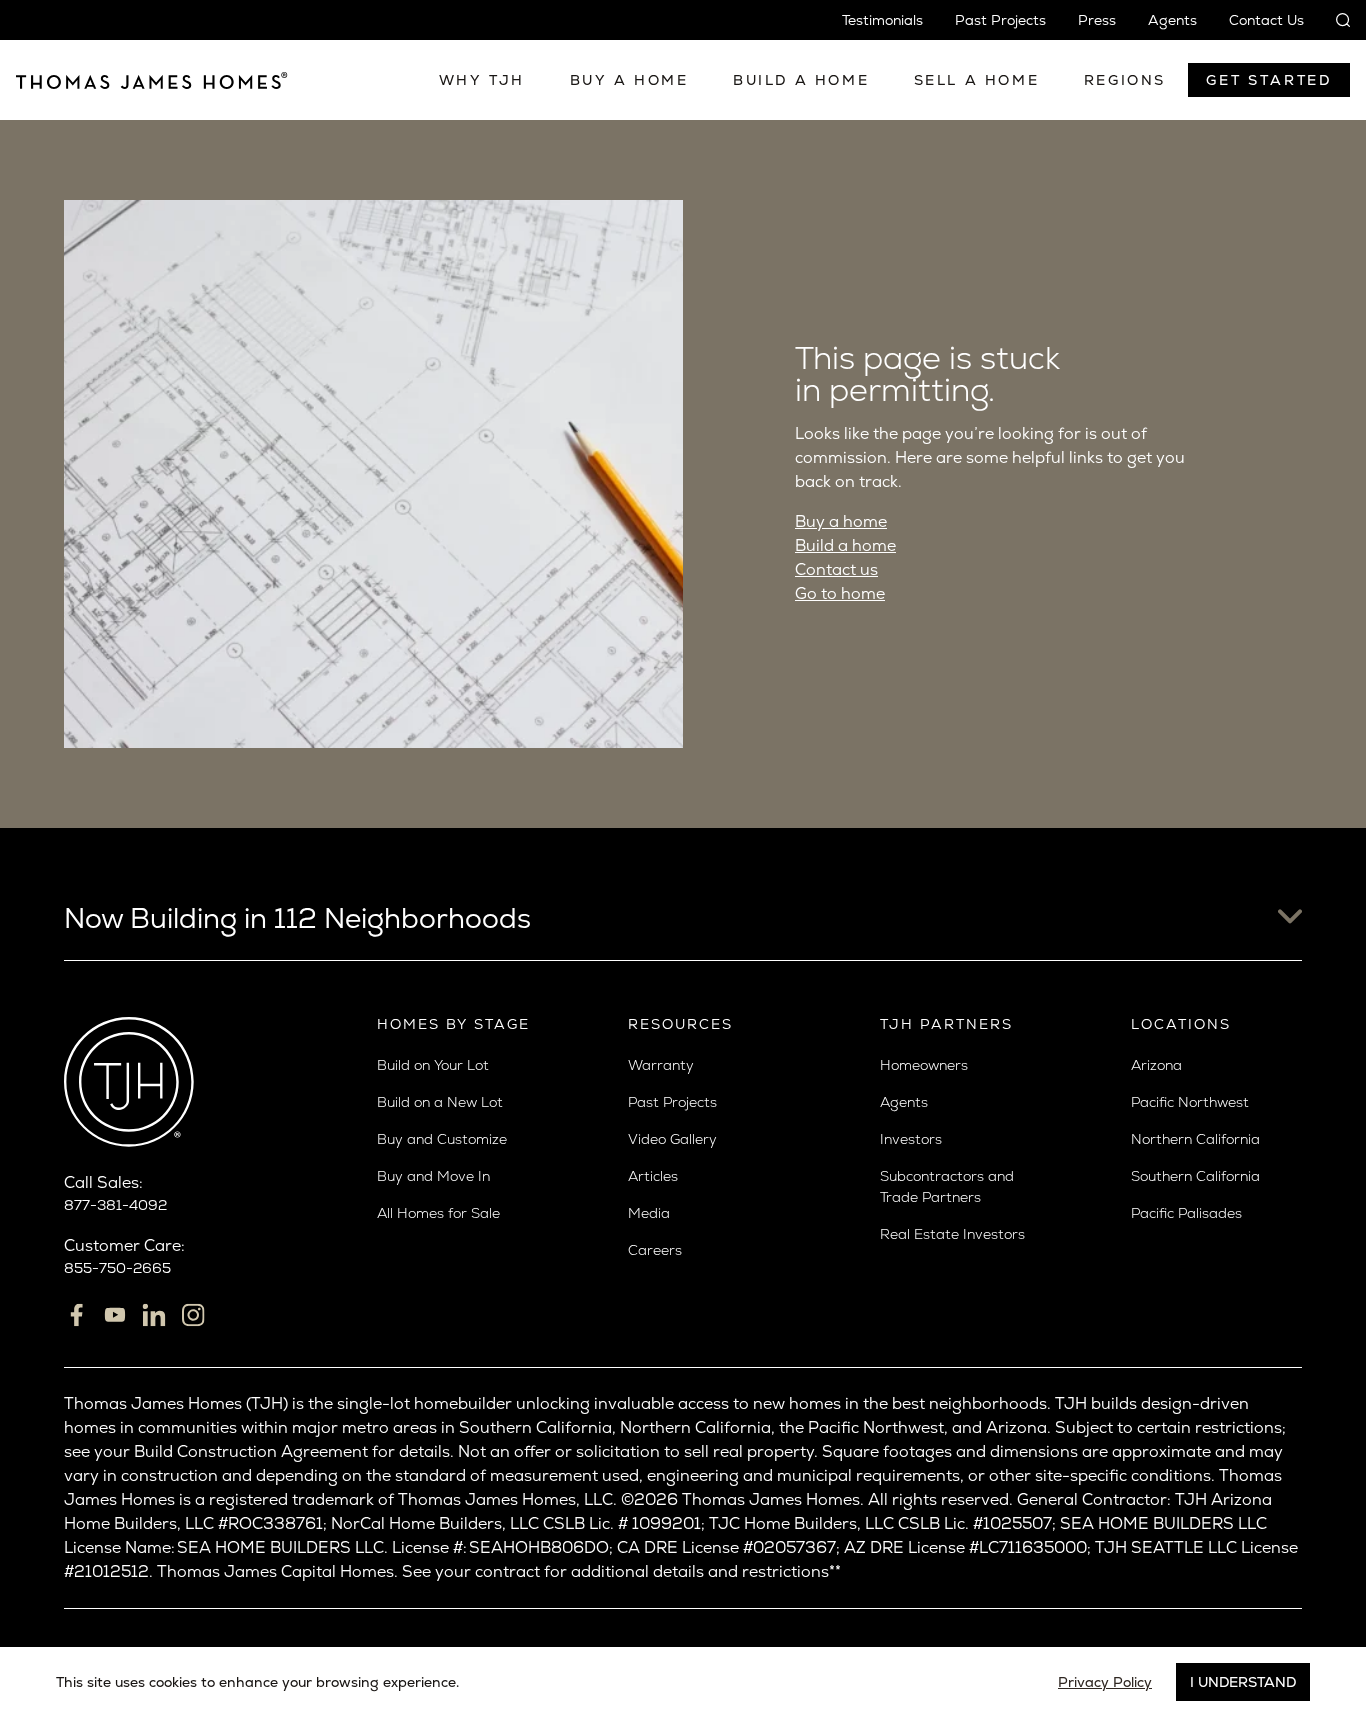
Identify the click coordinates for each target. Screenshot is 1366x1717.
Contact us (836, 569)
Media (649, 1213)
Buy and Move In (433, 1176)
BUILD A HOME (801, 80)
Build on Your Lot (433, 1065)
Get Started (1269, 80)
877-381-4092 (115, 1205)
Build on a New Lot (440, 1102)
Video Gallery (672, 1139)
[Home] (152, 80)
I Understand (1243, 1682)
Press (1097, 20)
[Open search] (1335, 20)
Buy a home (841, 521)
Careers (655, 1250)
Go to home (840, 593)
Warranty (661, 1065)
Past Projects (1000, 20)
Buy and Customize (442, 1139)
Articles (653, 1176)
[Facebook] (76, 1315)
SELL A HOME (977, 80)
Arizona (1156, 1065)
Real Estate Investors (952, 1234)
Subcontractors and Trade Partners (947, 1186)
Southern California (1195, 1176)
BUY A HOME (629, 80)
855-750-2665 (117, 1268)
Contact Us (1266, 20)
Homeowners (924, 1065)
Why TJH (482, 80)
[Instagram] (193, 1315)
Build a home (845, 545)
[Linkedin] (154, 1315)
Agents (1172, 20)
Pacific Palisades (1186, 1213)
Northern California (1195, 1139)
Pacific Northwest (1190, 1102)
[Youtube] (115, 1315)
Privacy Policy (1105, 1682)
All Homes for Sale (438, 1213)
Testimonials (882, 20)
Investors (911, 1139)
